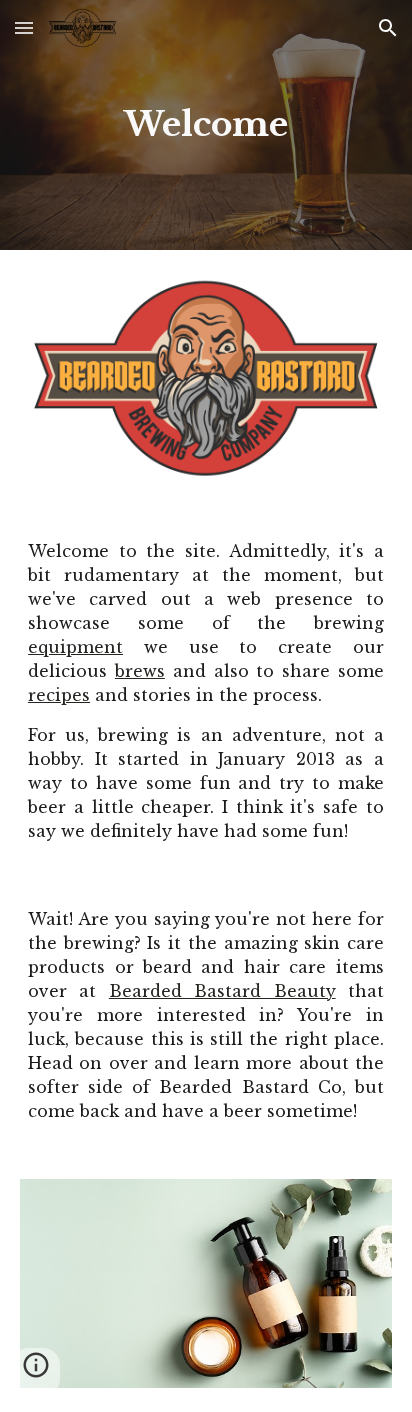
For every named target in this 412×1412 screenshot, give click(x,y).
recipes (59, 695)
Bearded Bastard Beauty (222, 991)
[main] (206, 125)
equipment (75, 647)
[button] (24, 27)
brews (140, 671)
